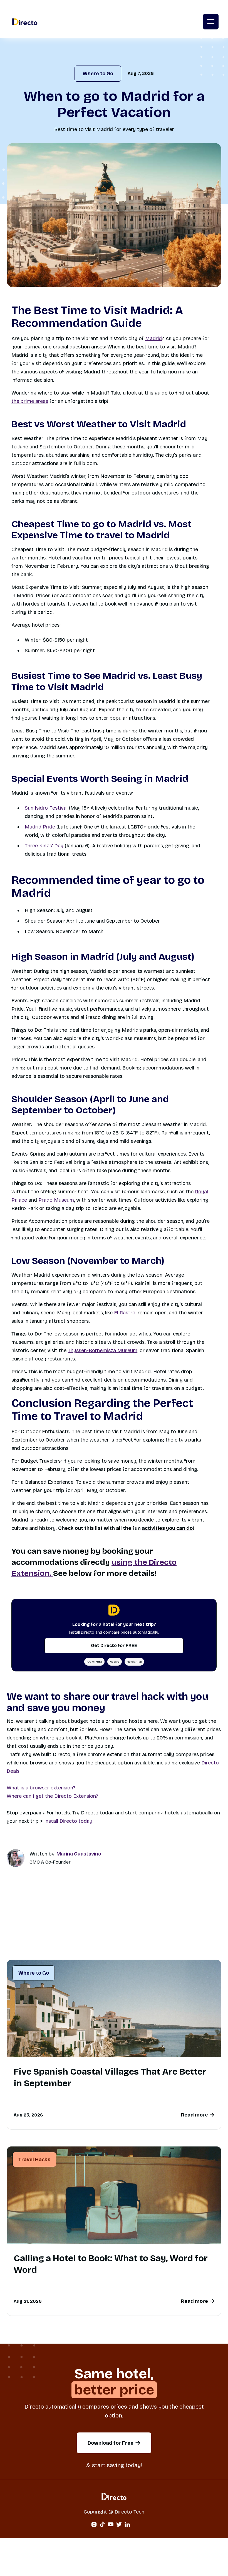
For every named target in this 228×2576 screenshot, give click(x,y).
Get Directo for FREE (114, 1645)
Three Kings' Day (44, 846)
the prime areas (30, 401)
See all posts (196, 1942)
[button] (211, 22)
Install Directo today (68, 1821)
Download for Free (114, 2443)
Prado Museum (56, 1200)
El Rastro (125, 1313)
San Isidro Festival (46, 808)
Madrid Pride (40, 827)
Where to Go (98, 74)
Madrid (153, 338)
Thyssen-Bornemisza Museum (103, 1350)
